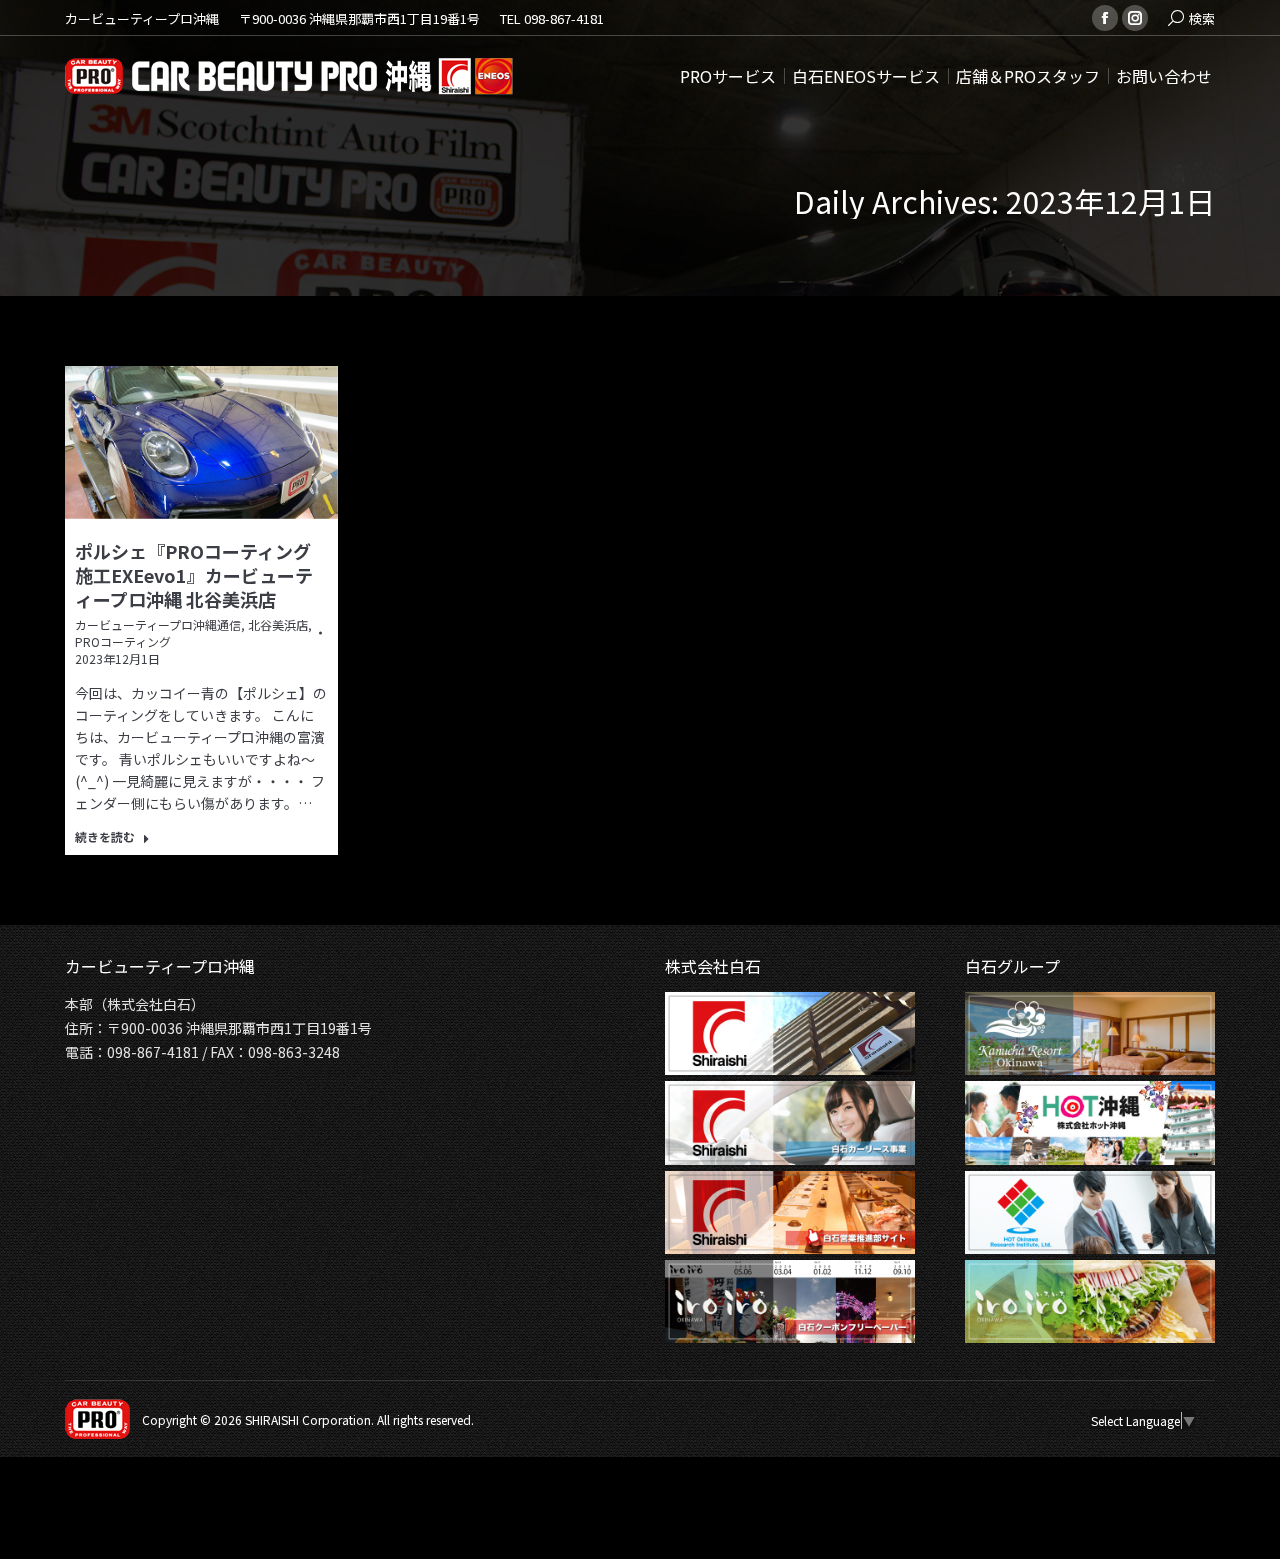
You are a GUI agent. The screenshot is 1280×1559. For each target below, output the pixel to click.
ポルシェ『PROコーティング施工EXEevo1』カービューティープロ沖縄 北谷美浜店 (194, 575)
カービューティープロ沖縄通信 (158, 624)
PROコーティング (123, 641)
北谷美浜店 (278, 624)
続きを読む (105, 837)
